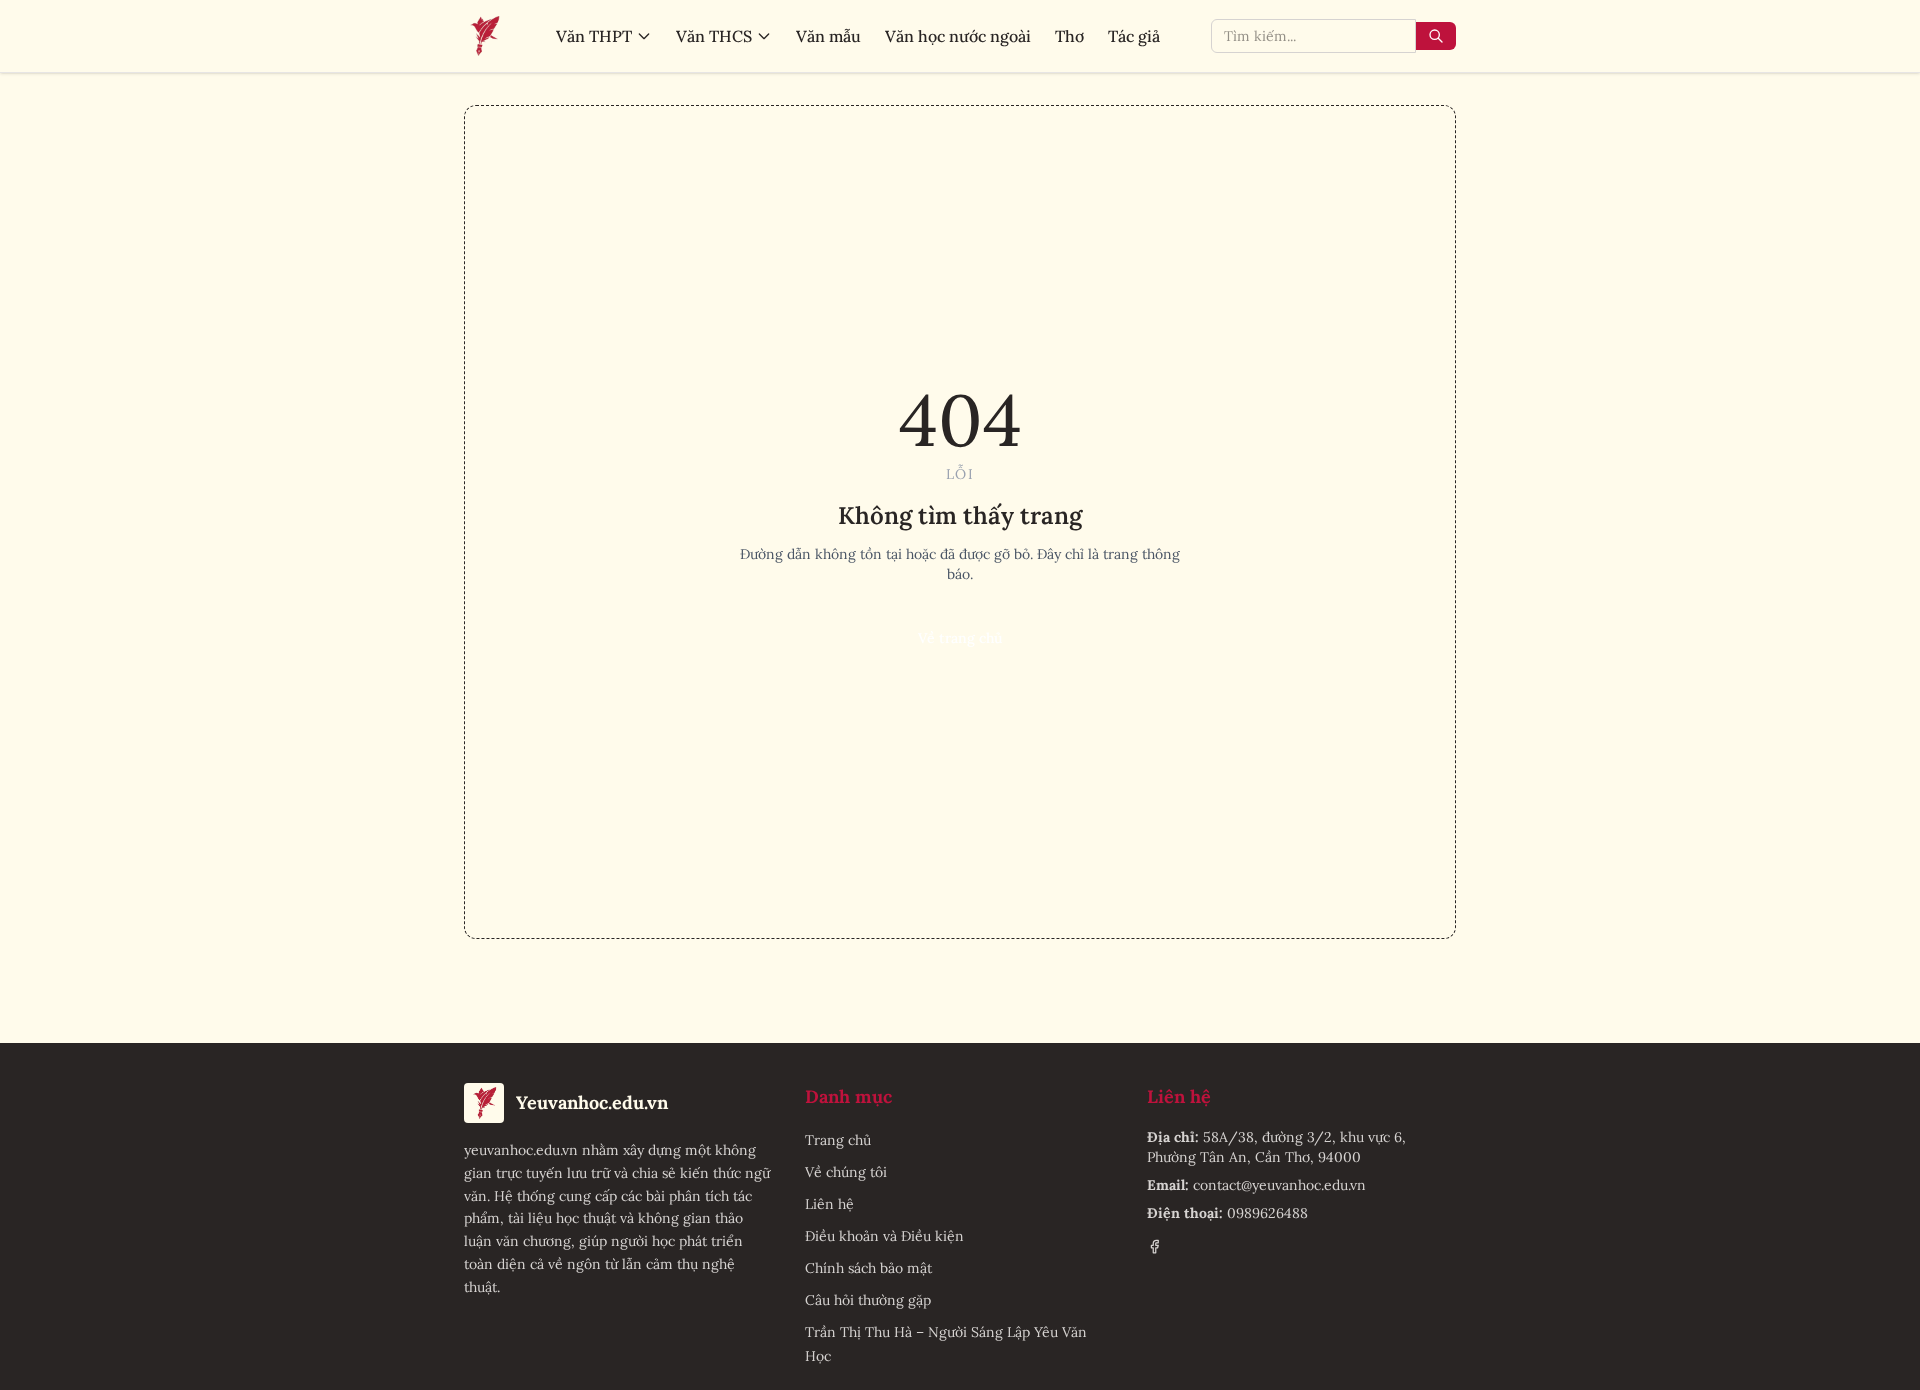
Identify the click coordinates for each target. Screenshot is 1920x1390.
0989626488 (1267, 1213)
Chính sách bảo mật (868, 1268)
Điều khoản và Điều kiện (884, 1236)
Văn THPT (594, 36)
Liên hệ (829, 1204)
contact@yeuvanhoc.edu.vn (1279, 1185)
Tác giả (1134, 36)
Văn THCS (714, 36)
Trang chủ (838, 1140)
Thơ (1069, 36)
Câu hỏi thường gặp (868, 1300)
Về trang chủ (960, 638)
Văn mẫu (828, 36)
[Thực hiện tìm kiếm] (1436, 36)
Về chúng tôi (846, 1172)
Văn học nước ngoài (958, 36)
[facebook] (1154, 1246)
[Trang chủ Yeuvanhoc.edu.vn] (484, 36)
